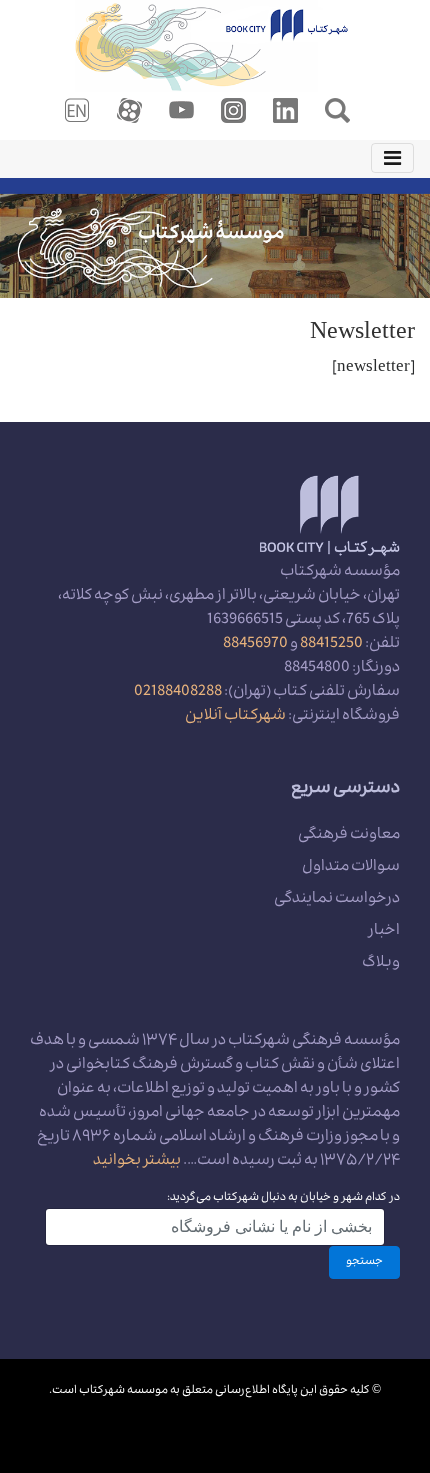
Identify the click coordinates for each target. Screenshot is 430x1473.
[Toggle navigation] (392, 158)
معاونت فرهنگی (349, 836)
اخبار (384, 932)
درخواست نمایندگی (337, 900)
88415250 (331, 645)
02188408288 (178, 693)
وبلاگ (381, 964)
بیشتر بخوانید (137, 1162)
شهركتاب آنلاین (235, 717)
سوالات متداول (351, 868)
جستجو (364, 1262)
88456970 (255, 645)
